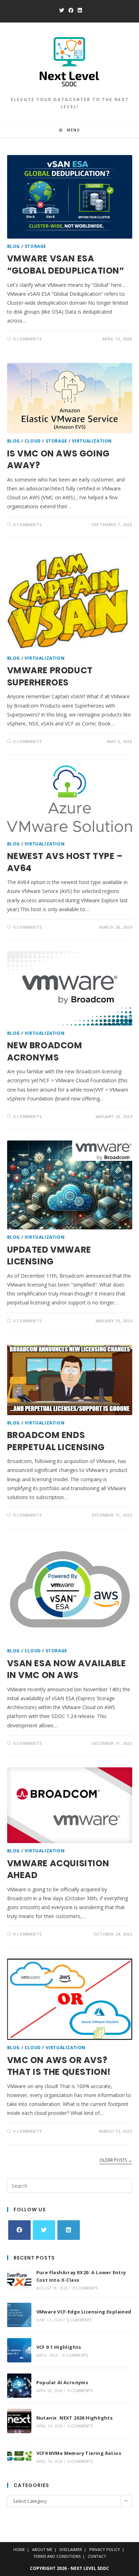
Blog (14, 246)
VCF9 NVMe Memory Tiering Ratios (79, 2453)
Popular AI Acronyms (62, 2382)
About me (42, 2549)
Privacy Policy (105, 2549)
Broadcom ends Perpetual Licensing (56, 1441)
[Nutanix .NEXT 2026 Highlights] (19, 2421)
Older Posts (116, 2160)
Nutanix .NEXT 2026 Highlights (75, 2418)
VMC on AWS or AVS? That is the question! (59, 2066)
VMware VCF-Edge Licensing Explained (84, 2312)
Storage (35, 246)
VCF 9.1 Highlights (59, 2347)
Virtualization (92, 441)
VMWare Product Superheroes (50, 676)
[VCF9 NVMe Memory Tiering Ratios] (19, 2456)
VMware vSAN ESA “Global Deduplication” (66, 264)
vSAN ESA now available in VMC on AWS (67, 1669)
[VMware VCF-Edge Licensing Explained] (19, 2315)
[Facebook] (19, 2230)
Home (19, 2549)
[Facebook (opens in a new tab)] (71, 10)
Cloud (33, 441)
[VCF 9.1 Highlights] (19, 2350)
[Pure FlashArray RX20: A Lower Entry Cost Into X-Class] (19, 2280)
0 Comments (27, 339)
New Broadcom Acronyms (45, 1051)
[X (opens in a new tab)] (62, 10)
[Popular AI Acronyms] (19, 2386)
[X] (44, 2230)
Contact (97, 2556)
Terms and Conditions (57, 2556)
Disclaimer (71, 2549)
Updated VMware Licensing (49, 1256)
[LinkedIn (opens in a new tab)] (79, 10)
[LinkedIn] (69, 2230)
